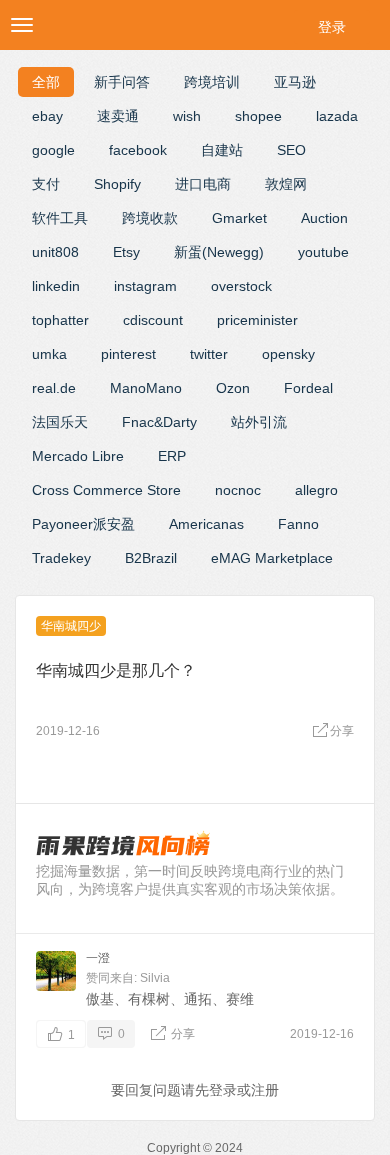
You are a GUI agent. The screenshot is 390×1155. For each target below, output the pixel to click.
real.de (54, 388)
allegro (316, 490)
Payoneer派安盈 (83, 524)
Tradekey (61, 558)
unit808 (55, 252)
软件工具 (60, 218)
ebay (47, 116)
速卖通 (118, 116)
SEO (291, 150)
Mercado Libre (78, 456)
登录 (332, 27)
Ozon (233, 388)
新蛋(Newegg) (219, 252)
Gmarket (239, 218)
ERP (172, 456)
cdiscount (153, 320)
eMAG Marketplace (272, 558)
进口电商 (203, 184)
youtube (323, 252)
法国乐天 (60, 422)
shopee (258, 116)
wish (187, 116)
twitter (209, 354)
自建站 (222, 150)
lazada (337, 116)
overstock (241, 286)
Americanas (206, 524)
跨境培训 (212, 82)
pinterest (128, 354)
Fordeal (308, 388)
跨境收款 (150, 218)
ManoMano (146, 388)
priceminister (257, 320)
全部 (46, 82)
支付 (46, 184)
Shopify (117, 184)
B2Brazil (151, 558)
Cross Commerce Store (106, 490)
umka (49, 354)
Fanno (298, 524)
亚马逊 (295, 82)
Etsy (126, 252)
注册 (265, 1090)
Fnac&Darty (159, 422)
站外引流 (259, 422)
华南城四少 (71, 626)
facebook (138, 150)
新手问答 (122, 82)
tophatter (60, 320)
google (53, 150)
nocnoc (238, 490)
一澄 (98, 958)
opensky (288, 354)
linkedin (56, 286)
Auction (324, 218)
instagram (145, 286)
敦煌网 (286, 184)
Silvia (155, 978)
